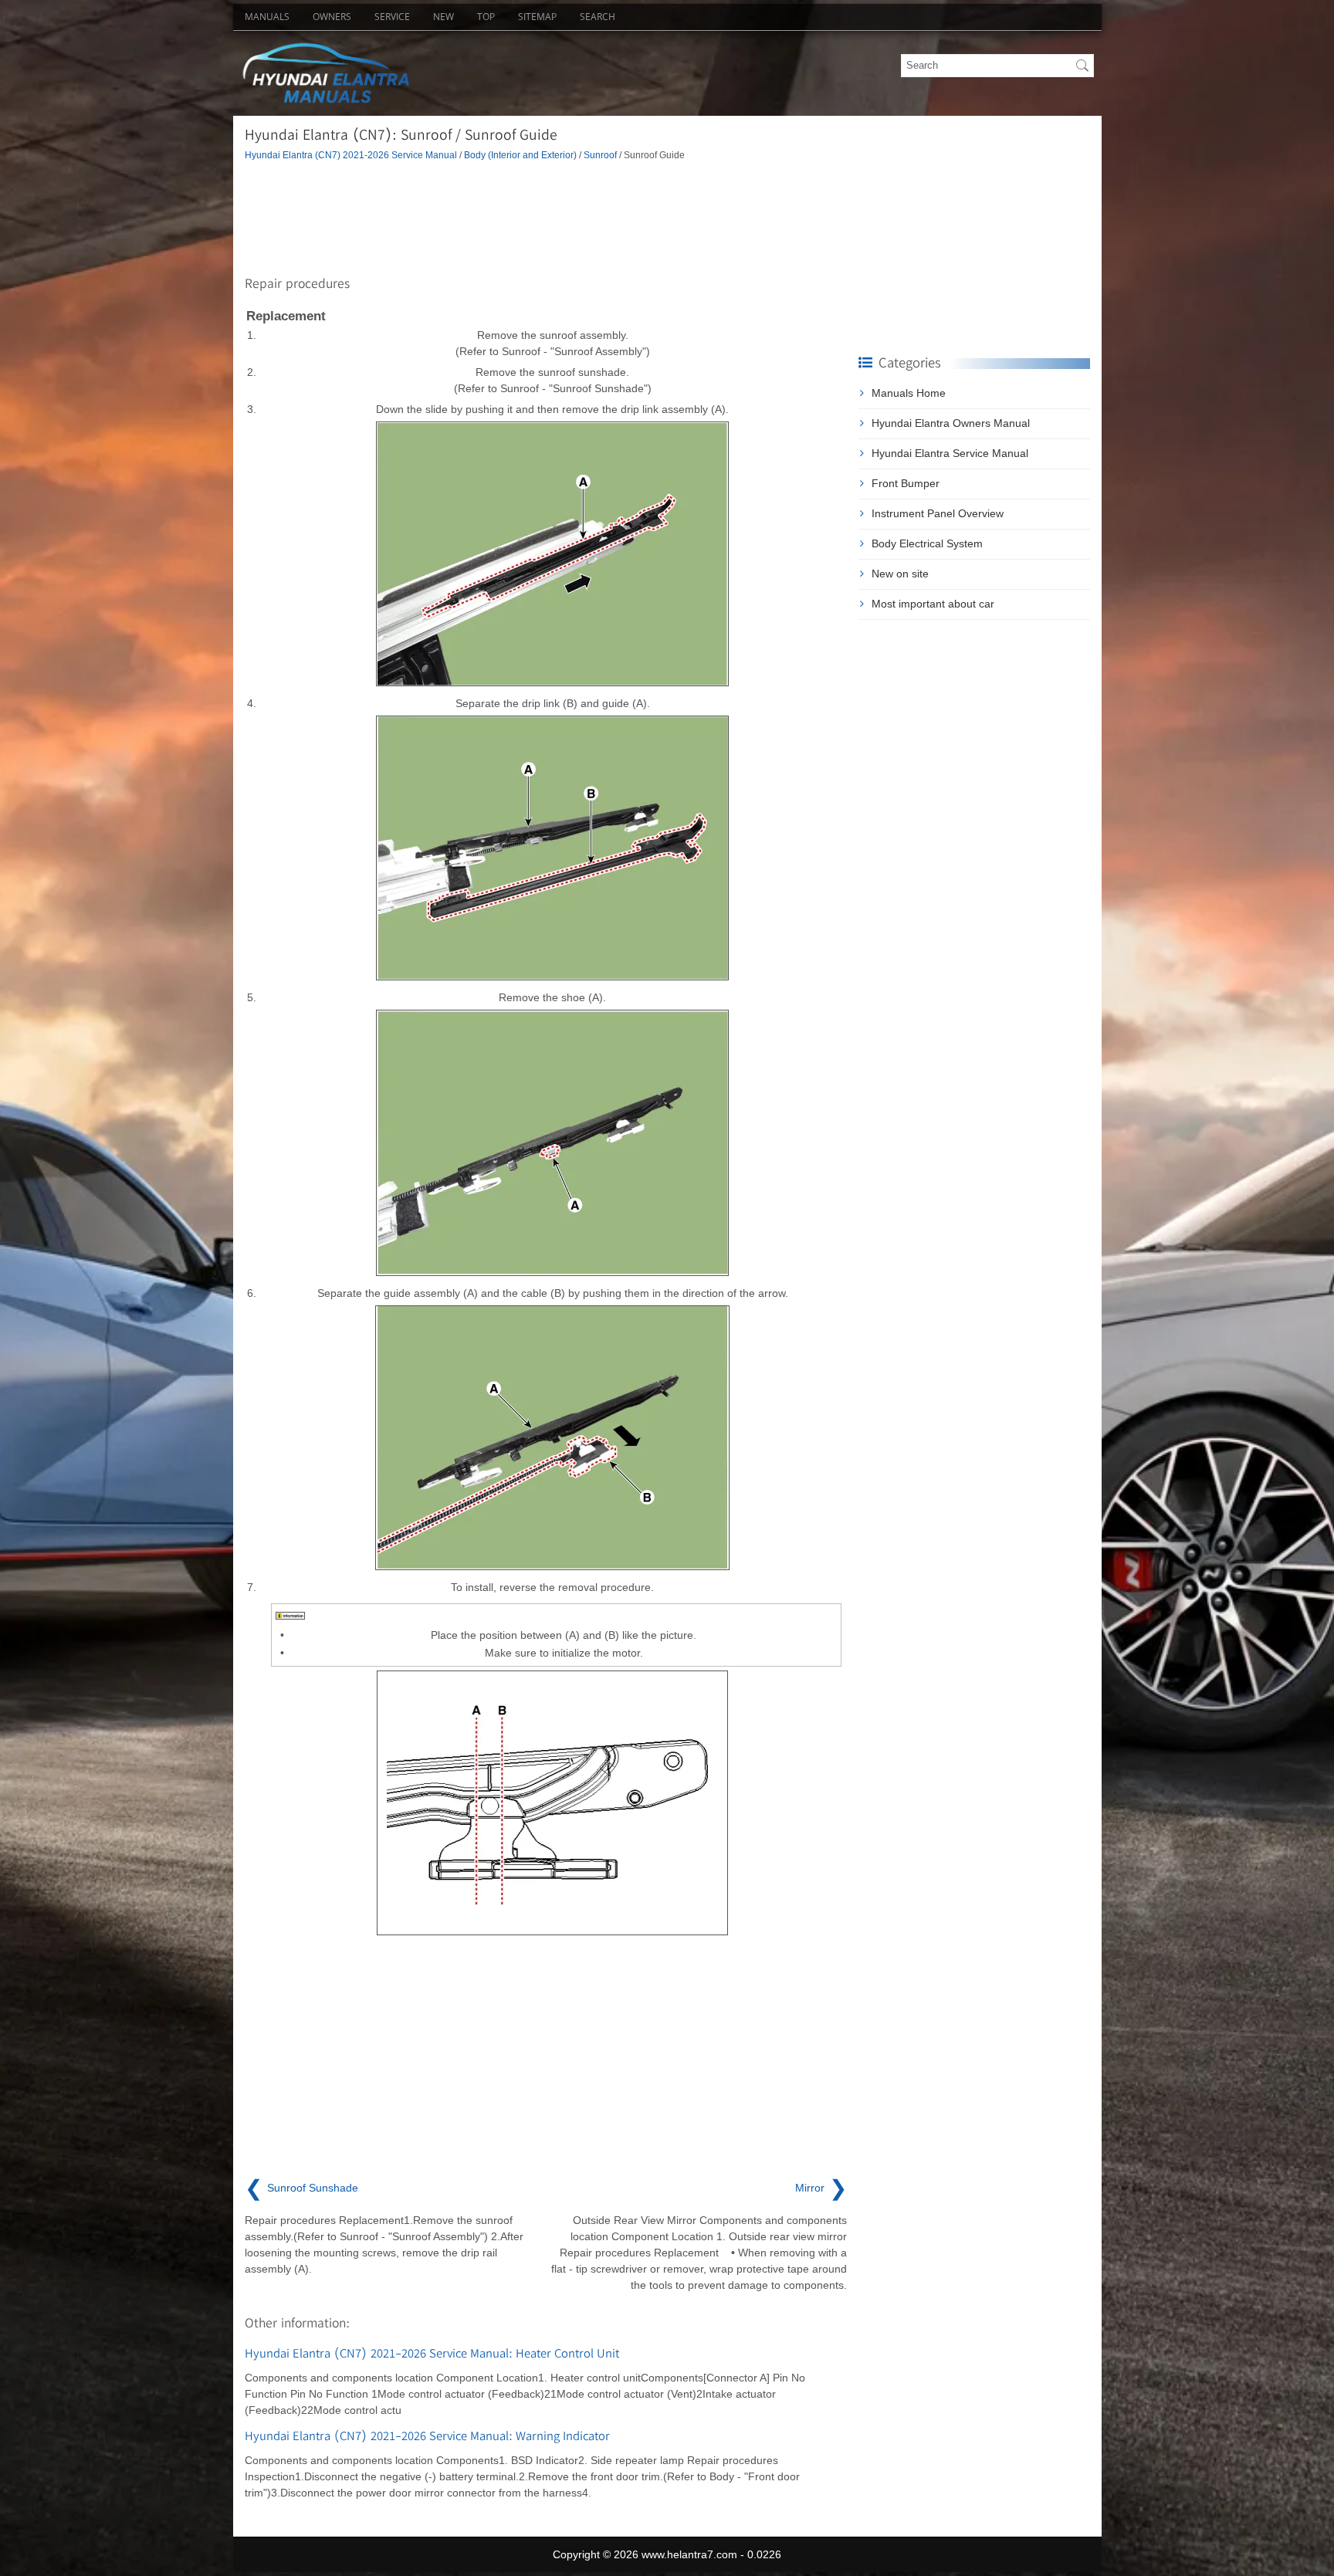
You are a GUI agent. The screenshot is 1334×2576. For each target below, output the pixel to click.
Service (392, 17)
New (444, 17)
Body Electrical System (927, 543)
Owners (332, 17)
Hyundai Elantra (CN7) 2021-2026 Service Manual (351, 155)
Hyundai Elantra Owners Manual (951, 423)
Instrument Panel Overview (938, 513)
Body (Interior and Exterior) (520, 155)
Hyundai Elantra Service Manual (950, 453)
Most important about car (933, 604)
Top (486, 17)
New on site (900, 574)
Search (598, 17)
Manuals (267, 17)
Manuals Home (909, 393)
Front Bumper (906, 483)
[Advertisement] (546, 215)
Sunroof (600, 155)
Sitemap (537, 17)
